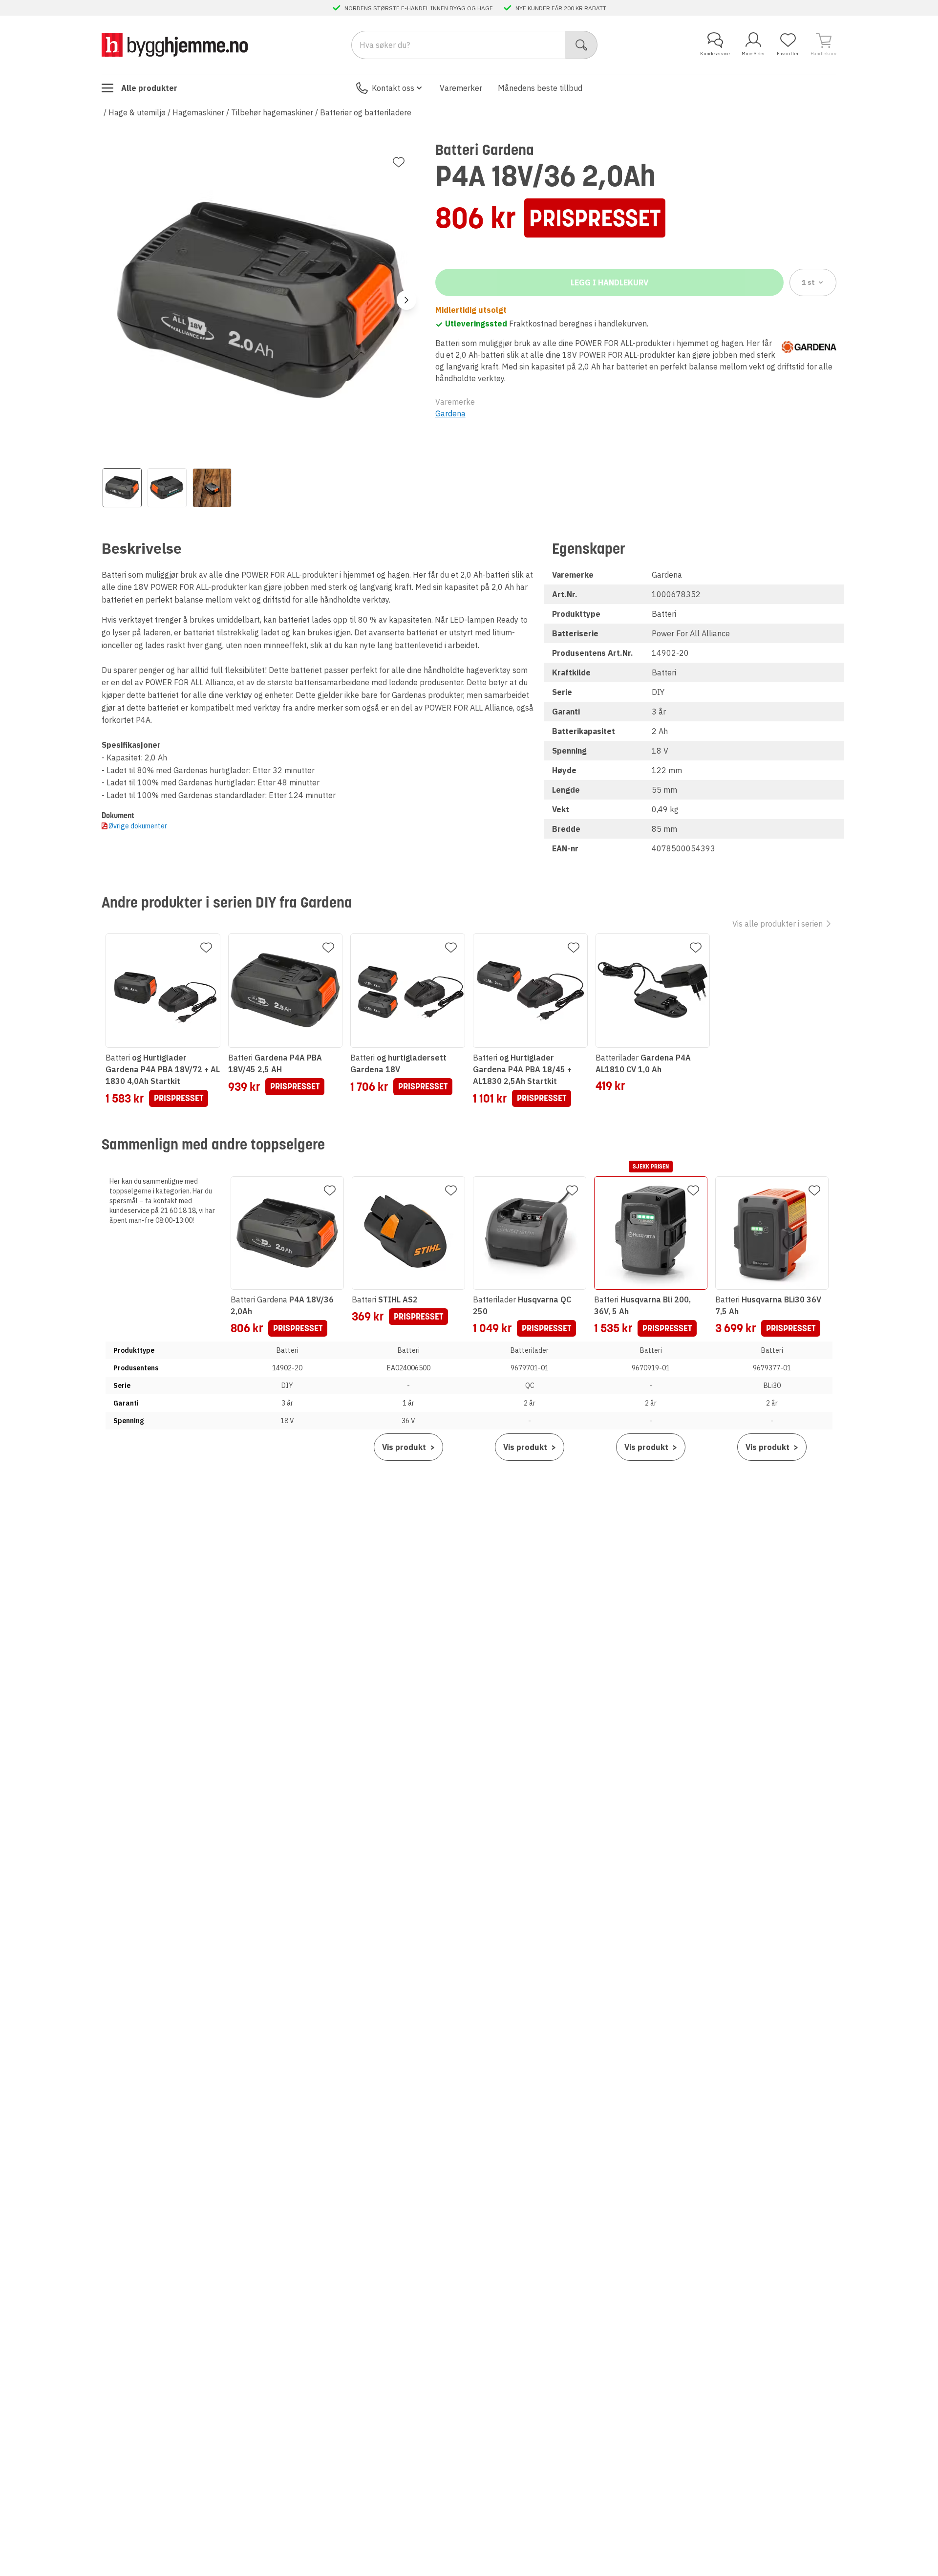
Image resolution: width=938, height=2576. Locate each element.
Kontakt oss (393, 88)
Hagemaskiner (198, 112)
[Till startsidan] (175, 45)
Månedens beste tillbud (540, 88)
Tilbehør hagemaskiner (272, 112)
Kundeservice (715, 54)
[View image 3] (212, 488)
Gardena (450, 413)
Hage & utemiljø (137, 112)
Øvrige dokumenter (138, 826)
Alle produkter (149, 88)
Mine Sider (753, 54)
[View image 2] (167, 488)
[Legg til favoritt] (399, 162)
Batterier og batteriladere (366, 112)
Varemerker (461, 88)
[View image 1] (122, 488)
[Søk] (582, 45)
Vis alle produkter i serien (778, 924)
